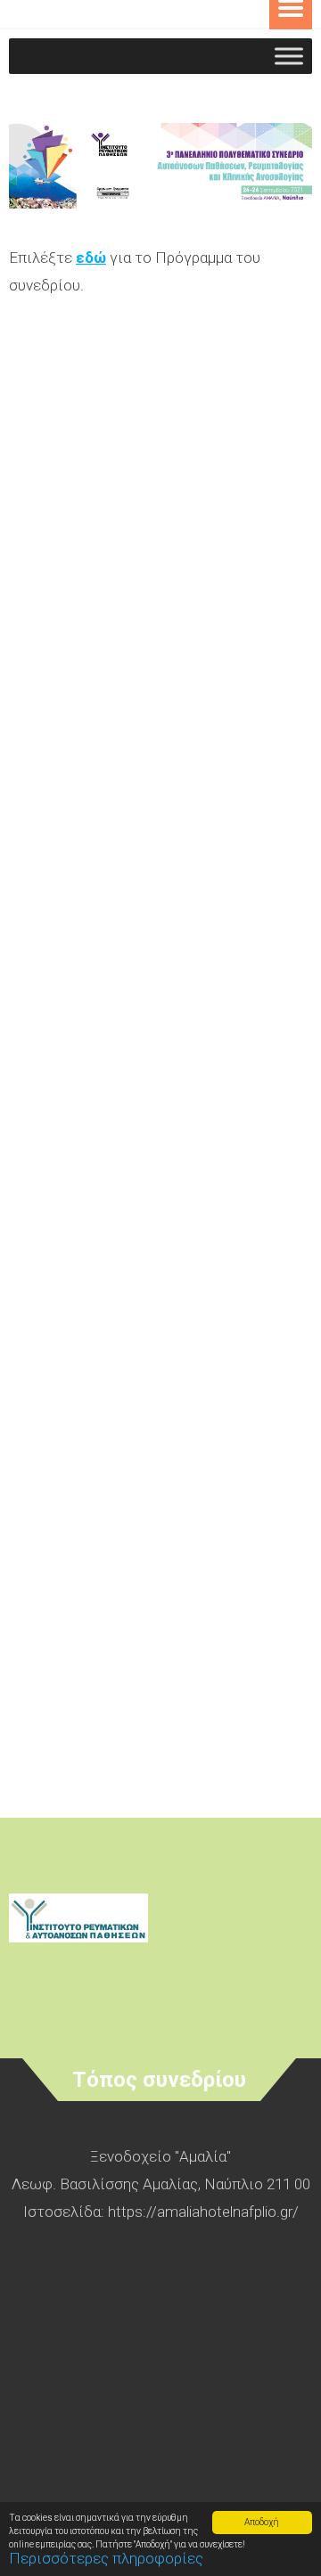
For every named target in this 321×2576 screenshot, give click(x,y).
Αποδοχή (262, 2522)
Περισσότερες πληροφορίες (106, 2558)
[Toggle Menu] (289, 56)
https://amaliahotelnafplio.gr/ (203, 2212)
